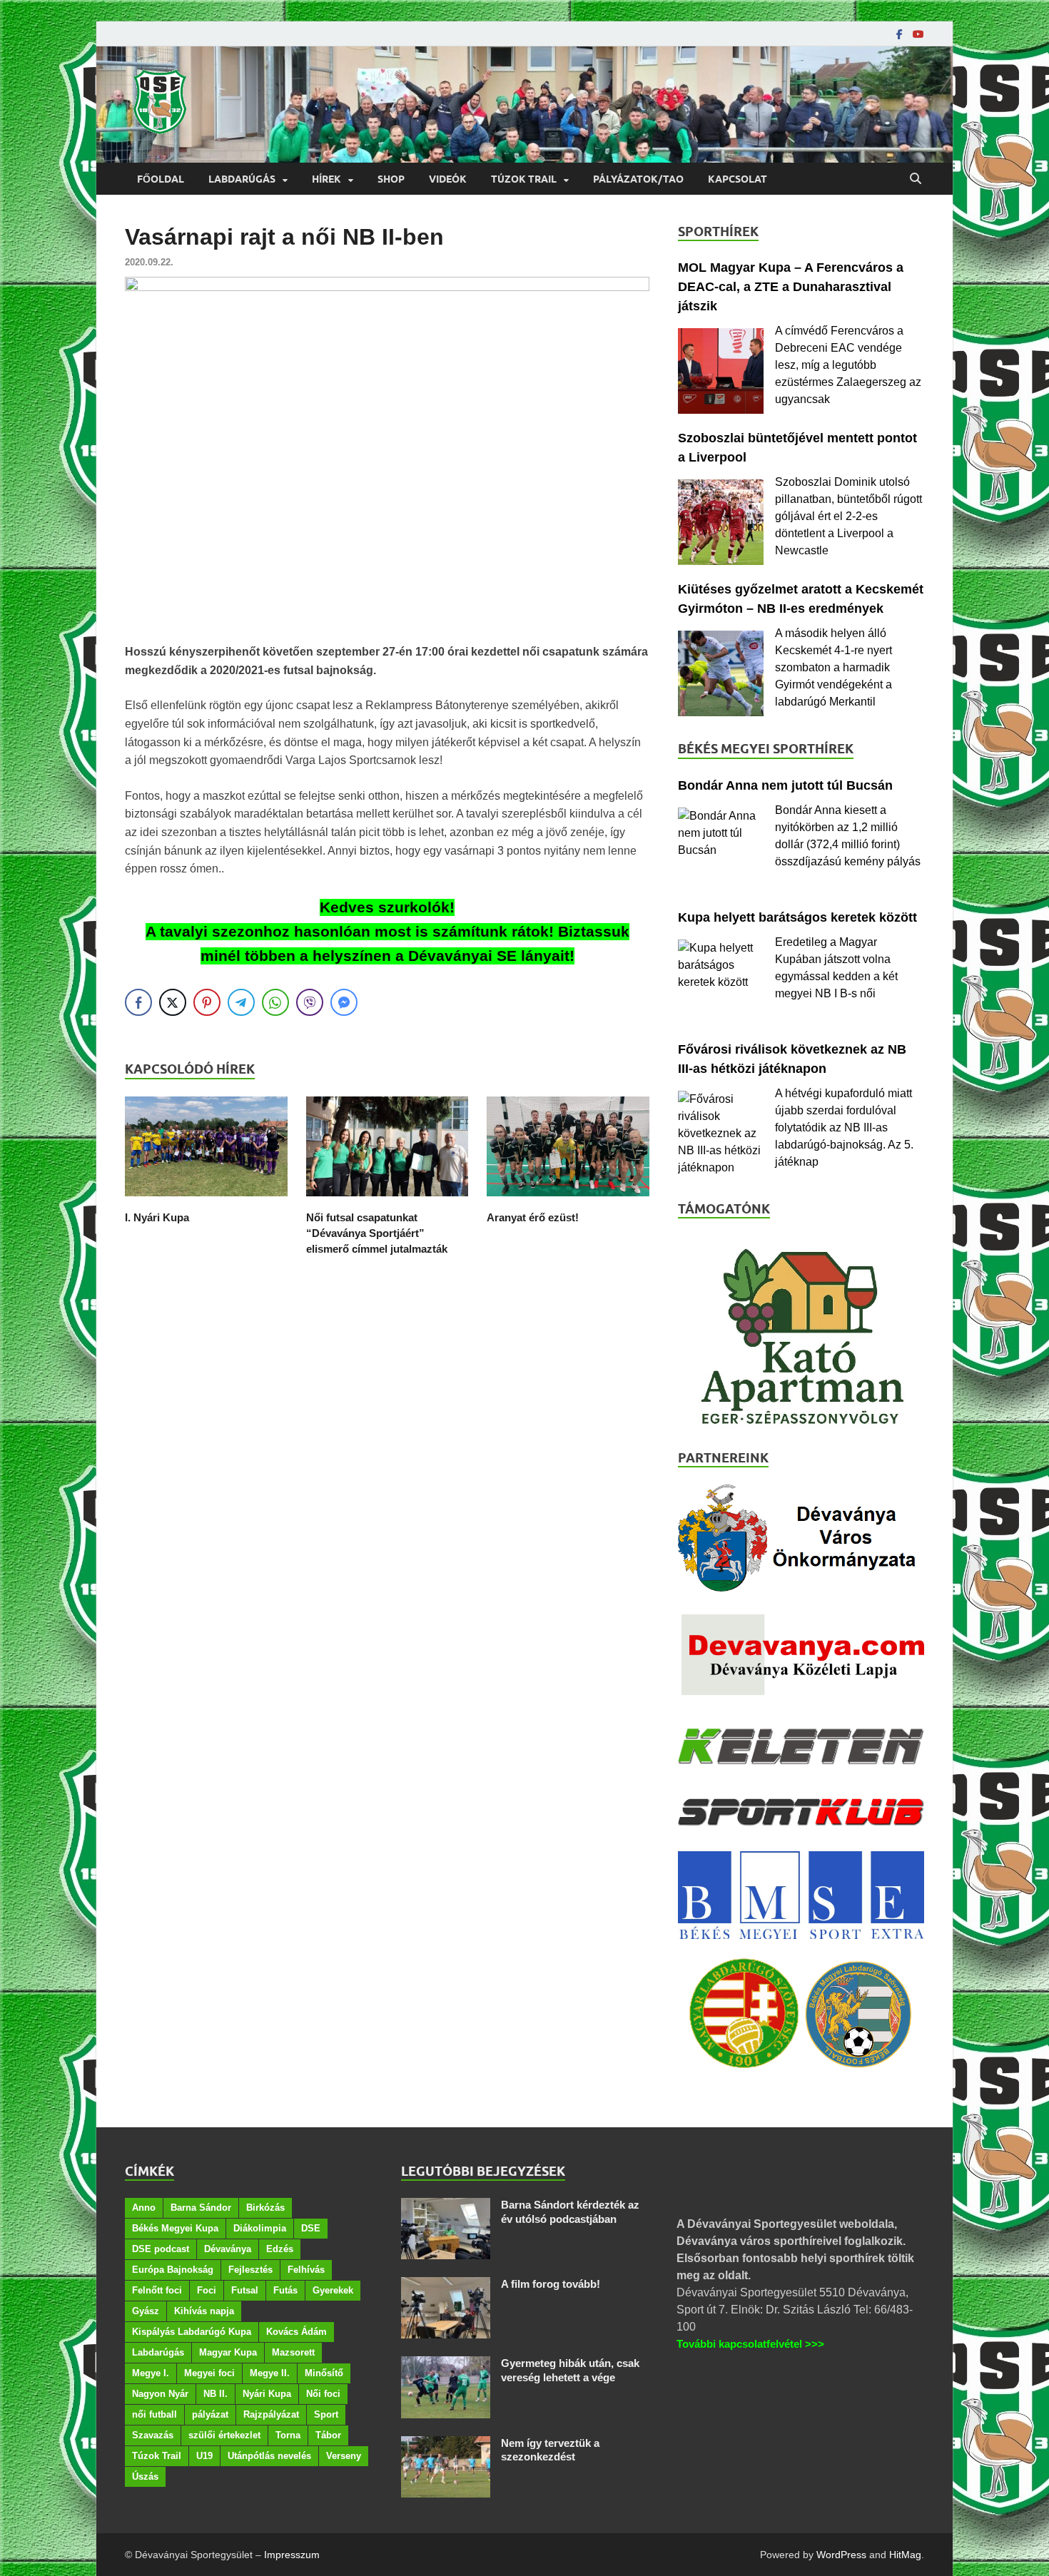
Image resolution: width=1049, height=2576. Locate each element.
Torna (288, 2435)
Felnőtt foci (157, 2290)
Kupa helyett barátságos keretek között (797, 917)
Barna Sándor (201, 2208)
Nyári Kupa (267, 2394)
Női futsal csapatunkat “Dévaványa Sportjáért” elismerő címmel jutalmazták (377, 1233)
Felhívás (306, 2270)
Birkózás (265, 2208)
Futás (285, 2290)
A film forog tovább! (551, 2284)
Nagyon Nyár (160, 2394)
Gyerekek (333, 2290)
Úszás (145, 2476)
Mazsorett (293, 2352)
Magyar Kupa (228, 2352)
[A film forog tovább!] (446, 2285)
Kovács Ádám (297, 2332)
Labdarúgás (242, 179)
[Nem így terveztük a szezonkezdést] (446, 2444)
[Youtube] (918, 34)
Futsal (245, 2290)
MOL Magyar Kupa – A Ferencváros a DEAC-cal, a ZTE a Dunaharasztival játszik (791, 287)
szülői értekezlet (224, 2435)
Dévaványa (228, 2249)
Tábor (328, 2435)
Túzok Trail (524, 179)
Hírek (326, 179)
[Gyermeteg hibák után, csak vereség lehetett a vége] (446, 2364)
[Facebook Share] (138, 1002)
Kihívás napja (204, 2311)
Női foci (323, 2394)
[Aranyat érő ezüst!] (568, 1201)
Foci (207, 2290)
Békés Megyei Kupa (175, 2228)
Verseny (344, 2456)
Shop (391, 179)
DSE (311, 2228)
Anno (144, 2208)
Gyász (146, 2311)
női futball (154, 2414)
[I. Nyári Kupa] (206, 1201)
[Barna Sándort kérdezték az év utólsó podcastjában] (446, 2206)
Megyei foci (209, 2373)
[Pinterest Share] (207, 1002)
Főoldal (161, 179)
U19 (204, 2456)
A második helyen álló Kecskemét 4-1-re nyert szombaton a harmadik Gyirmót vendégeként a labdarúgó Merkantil (833, 667)
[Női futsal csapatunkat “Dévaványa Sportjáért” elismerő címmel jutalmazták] (387, 1201)
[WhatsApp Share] (275, 1002)
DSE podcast (161, 2249)
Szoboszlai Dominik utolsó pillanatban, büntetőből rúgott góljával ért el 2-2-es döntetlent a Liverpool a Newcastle (848, 516)
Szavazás (153, 2435)
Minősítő (324, 2373)
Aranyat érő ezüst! (533, 1217)
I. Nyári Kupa (157, 1217)
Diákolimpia (260, 2228)
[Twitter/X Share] (173, 1002)
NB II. (216, 2394)
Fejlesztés (250, 2270)
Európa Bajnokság (173, 2270)
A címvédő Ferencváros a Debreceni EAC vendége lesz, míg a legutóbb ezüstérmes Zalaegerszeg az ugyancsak (848, 365)
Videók (448, 179)
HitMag (905, 2555)
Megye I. (151, 2373)
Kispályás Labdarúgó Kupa (192, 2332)
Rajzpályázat (271, 2414)
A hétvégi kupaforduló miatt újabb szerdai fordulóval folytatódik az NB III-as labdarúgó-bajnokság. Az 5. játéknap (844, 1127)
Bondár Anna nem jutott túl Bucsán (785, 785)
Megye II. (270, 2373)
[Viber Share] (310, 1002)
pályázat (210, 2414)
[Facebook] (899, 34)
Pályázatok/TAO (638, 179)
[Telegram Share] (241, 1002)
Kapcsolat (738, 179)
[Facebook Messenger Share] (344, 1002)
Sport (326, 2414)
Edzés (280, 2249)
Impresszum (292, 2555)
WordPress (841, 2555)
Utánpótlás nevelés (269, 2456)
